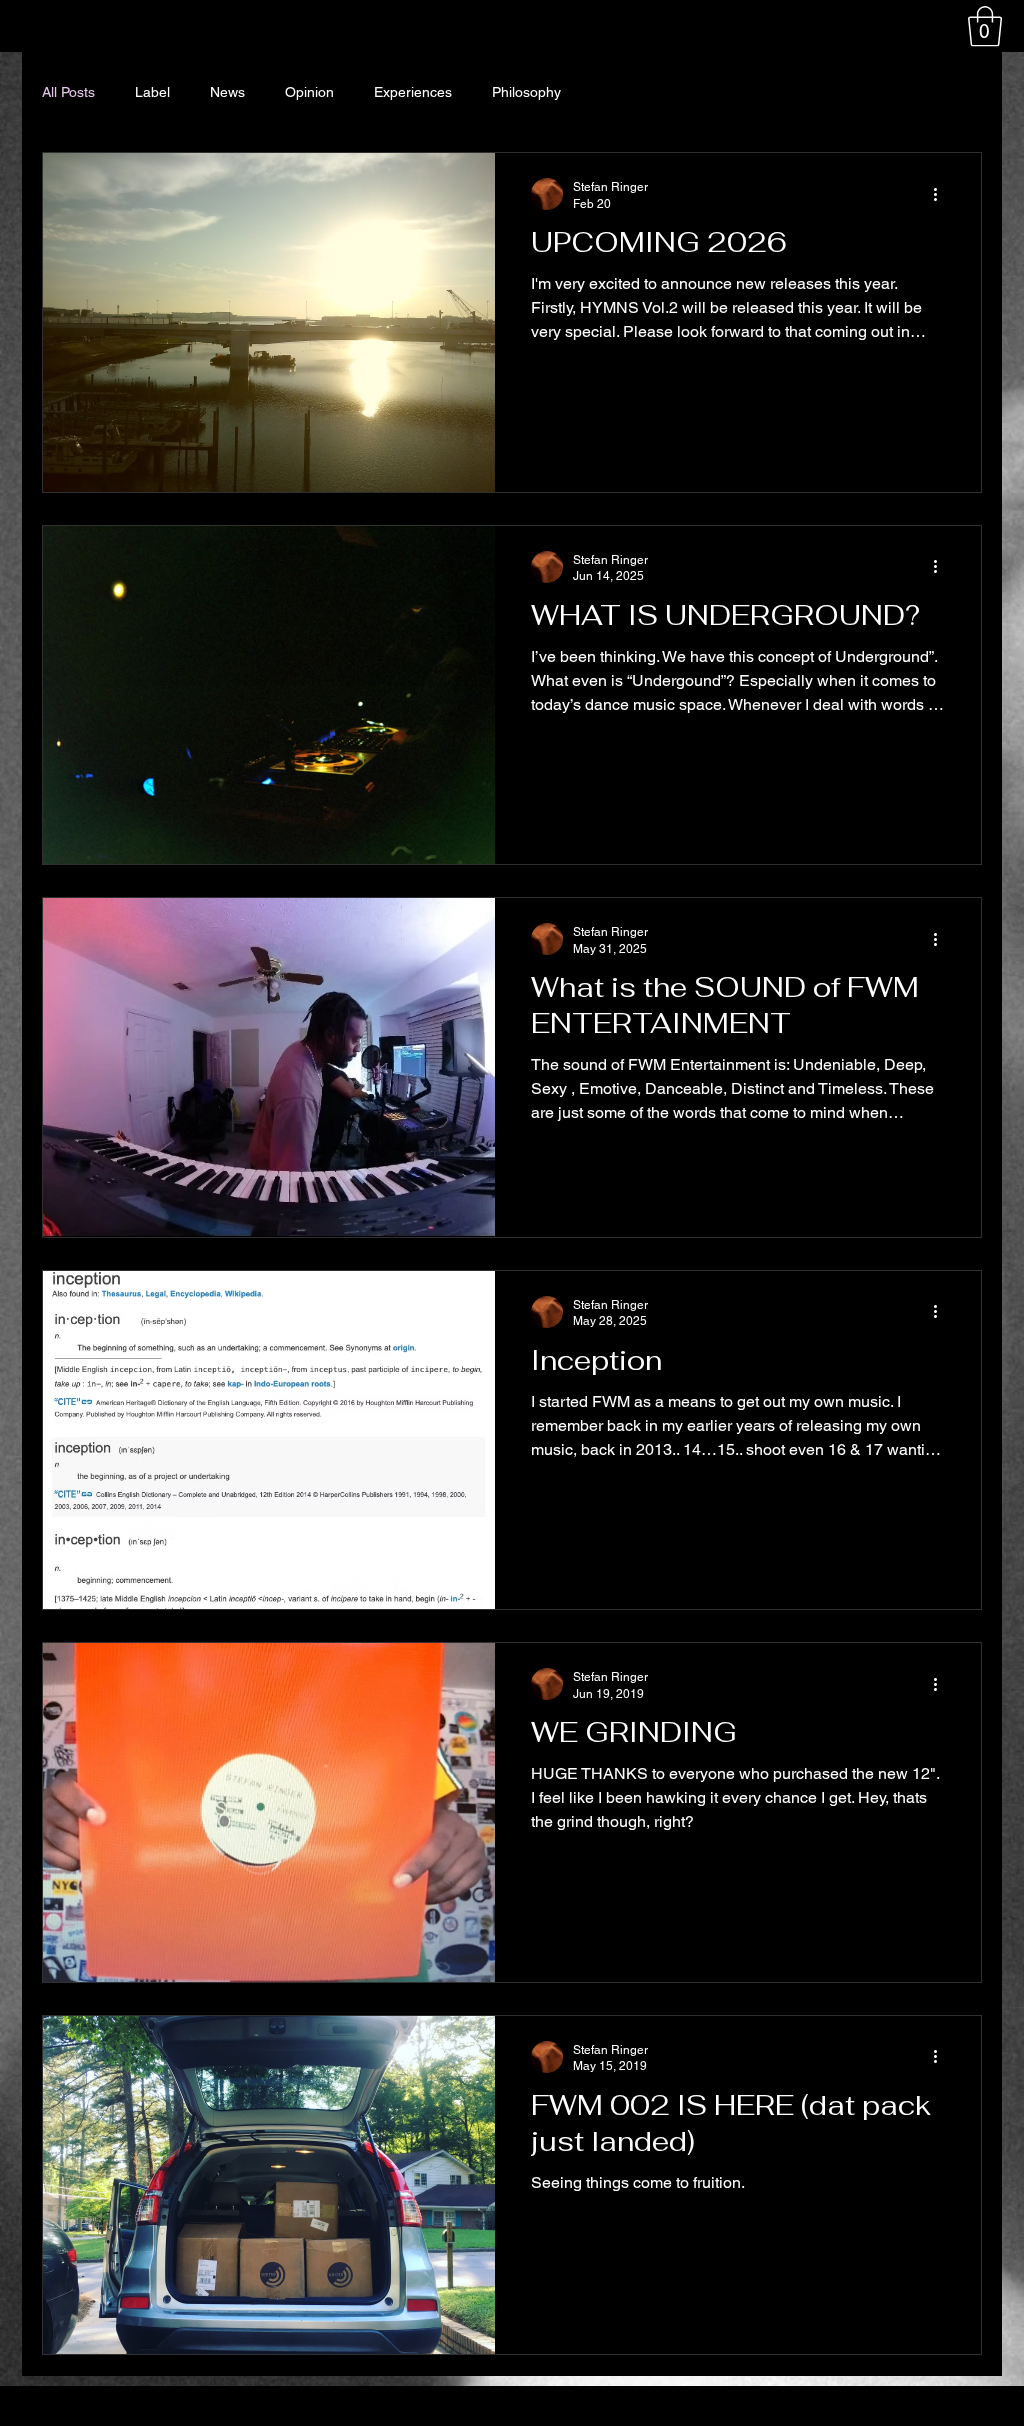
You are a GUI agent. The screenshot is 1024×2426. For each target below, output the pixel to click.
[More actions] (942, 194)
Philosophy (526, 92)
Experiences (413, 92)
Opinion (309, 92)
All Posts (68, 92)
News (227, 92)
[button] (985, 26)
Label (152, 92)
